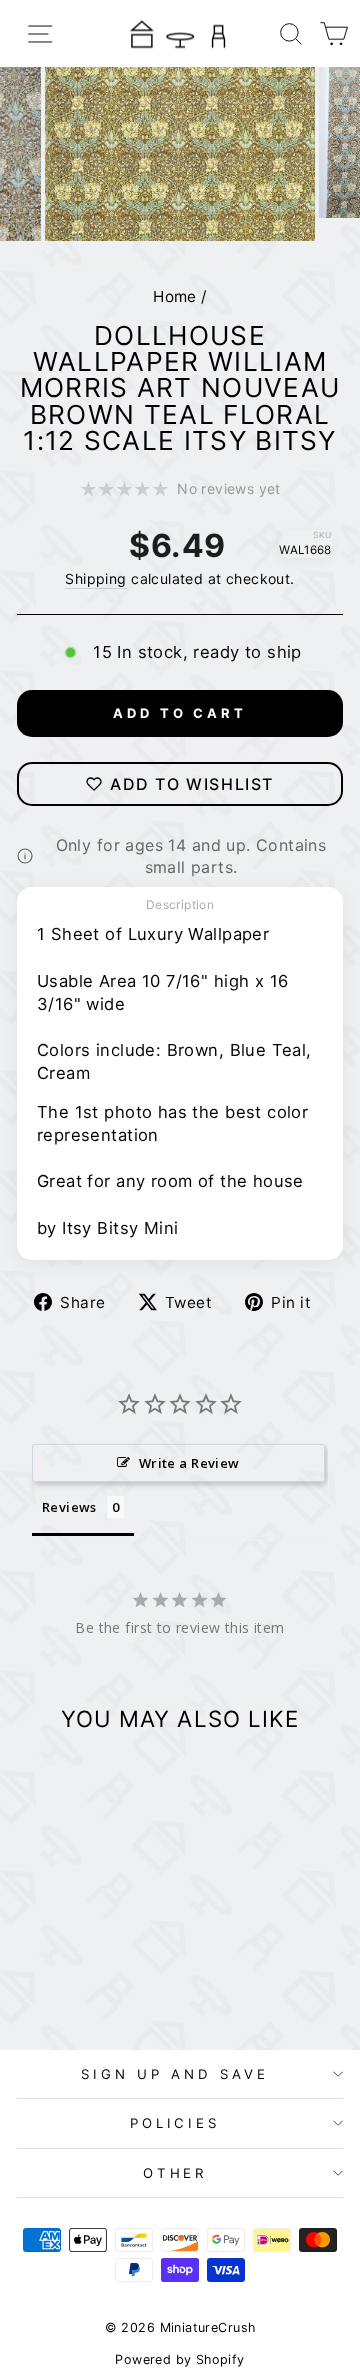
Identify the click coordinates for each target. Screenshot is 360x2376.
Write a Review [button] (189, 1463)
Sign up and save (175, 2074)
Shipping (95, 578)
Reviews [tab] (69, 1507)
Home (175, 296)
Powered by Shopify (179, 2359)
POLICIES (175, 2123)
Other (175, 2173)
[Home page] (180, 33)
